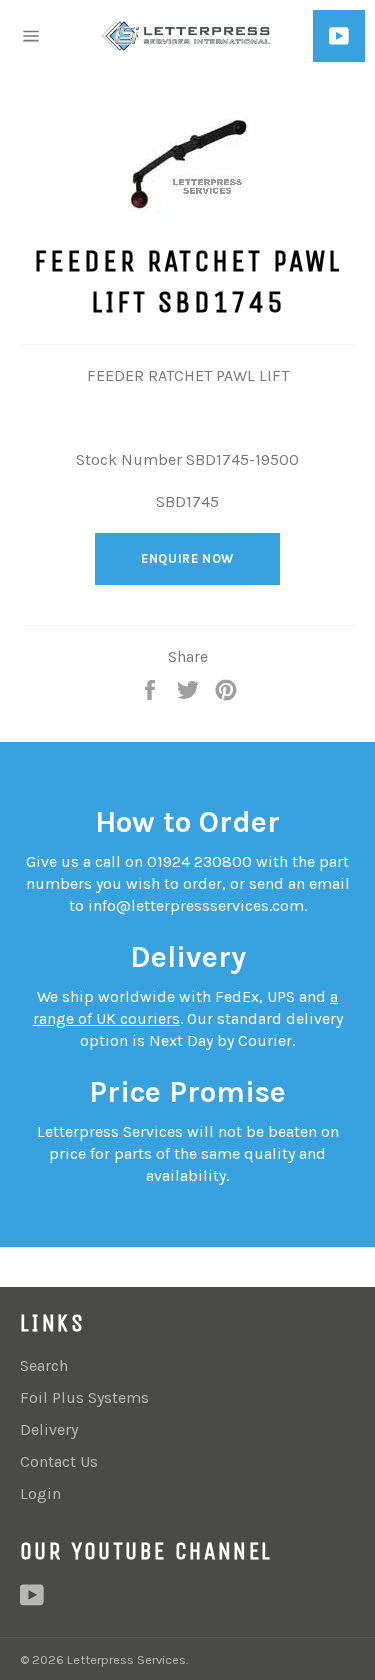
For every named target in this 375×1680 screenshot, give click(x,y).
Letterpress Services (126, 1659)
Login (40, 1493)
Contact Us (59, 1461)
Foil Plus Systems (84, 1397)
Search (44, 1365)
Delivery (49, 1429)
